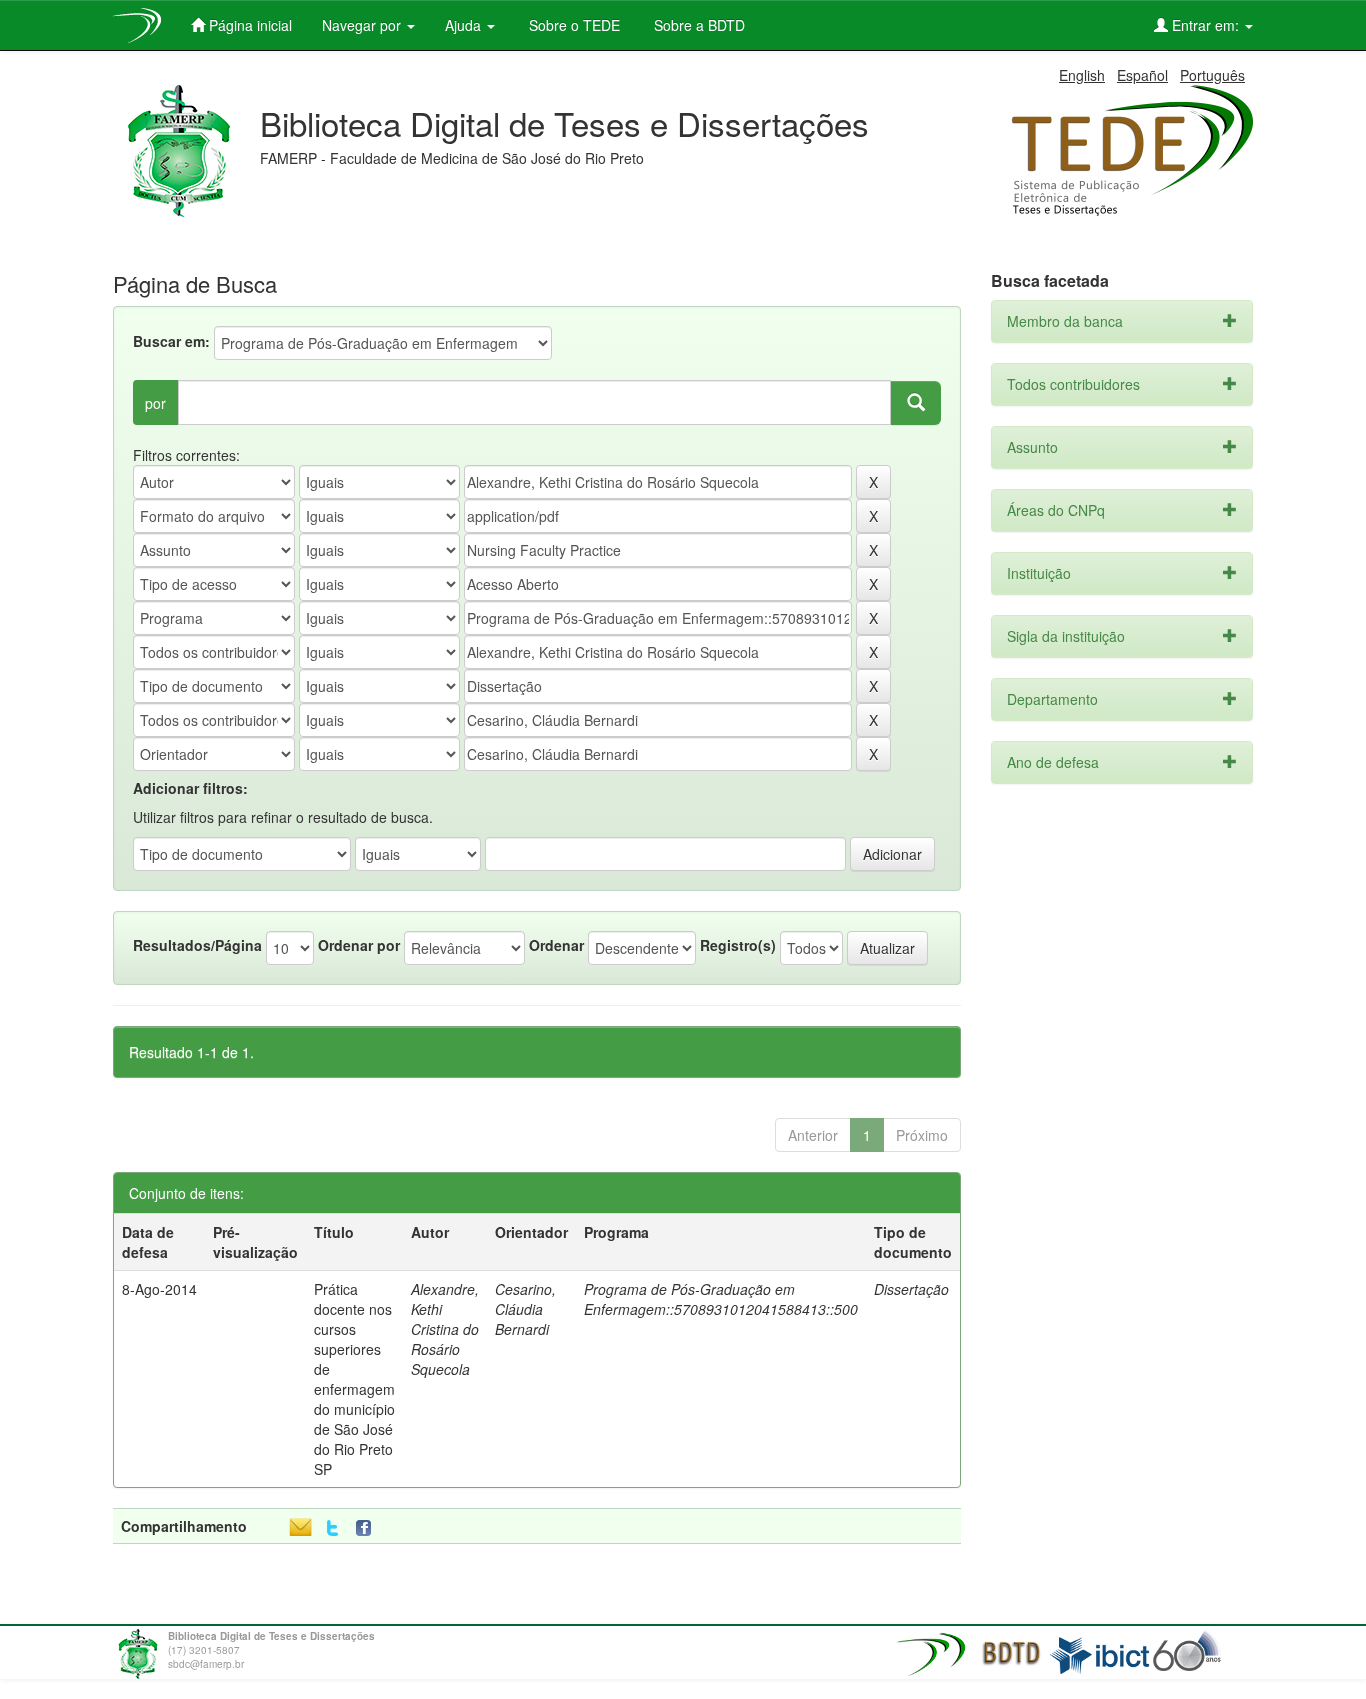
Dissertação (911, 1289)
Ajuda (465, 25)
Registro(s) (738, 945)
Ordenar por (359, 945)
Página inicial (248, 25)
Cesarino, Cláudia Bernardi (525, 1309)
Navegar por (363, 25)
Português (1212, 75)
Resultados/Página (197, 945)
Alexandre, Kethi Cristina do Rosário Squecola (445, 1329)
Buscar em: (171, 341)
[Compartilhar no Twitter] (332, 1528)
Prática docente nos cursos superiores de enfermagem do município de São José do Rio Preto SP (354, 1379)
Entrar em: (1205, 25)
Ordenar (556, 945)
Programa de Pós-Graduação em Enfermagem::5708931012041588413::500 (721, 1299)
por (155, 403)
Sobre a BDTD (697, 25)
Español (1142, 75)
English (1082, 75)
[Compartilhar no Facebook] (368, 1528)
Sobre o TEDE (572, 25)
